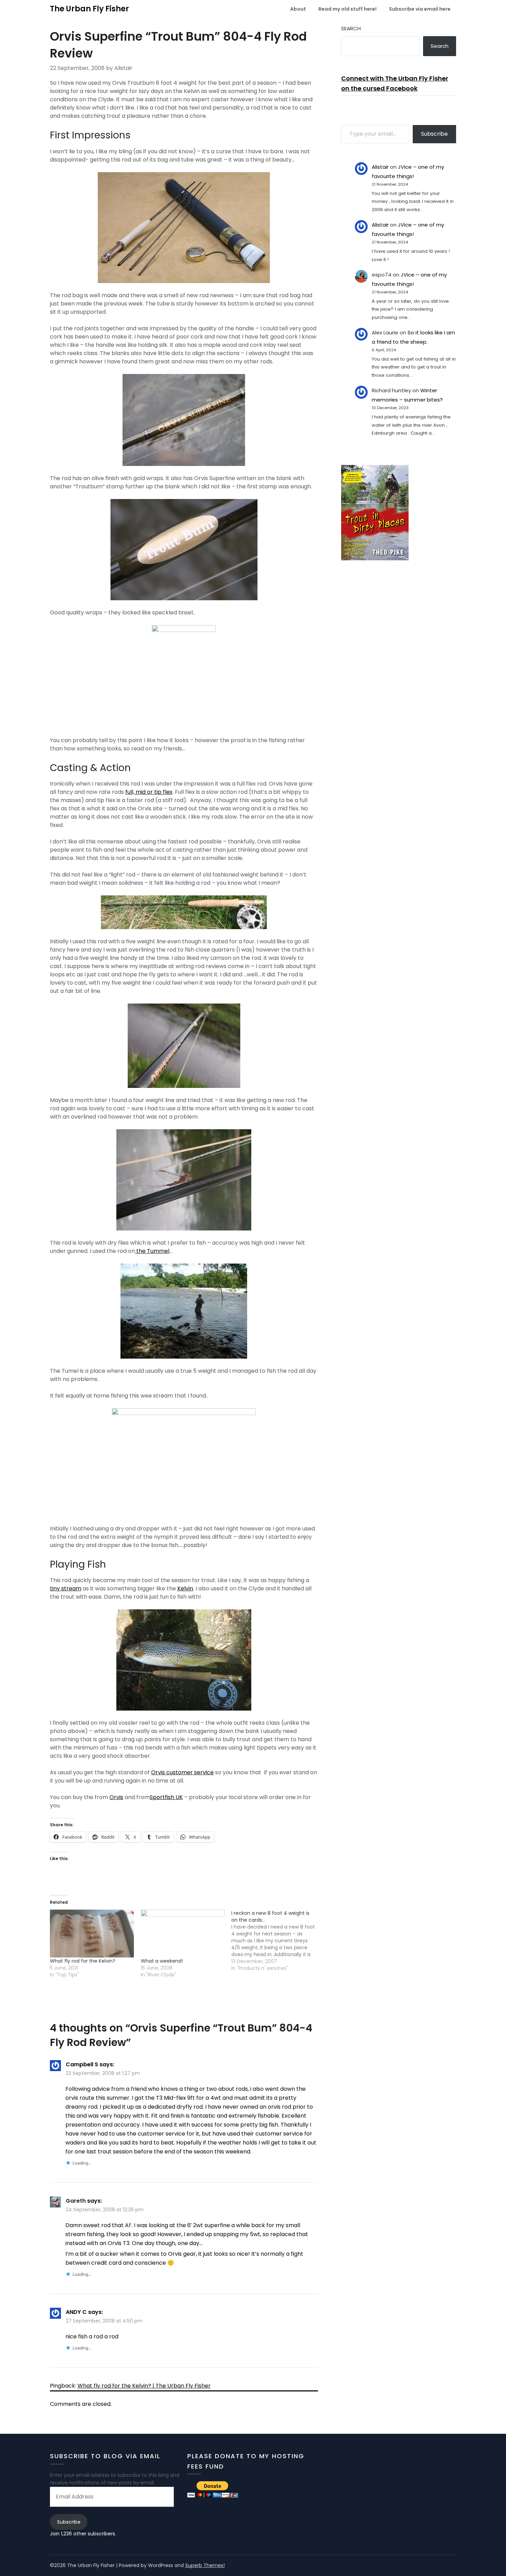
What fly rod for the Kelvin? (83, 1961)
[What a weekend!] (183, 1934)
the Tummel (152, 1251)
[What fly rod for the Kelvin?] (92, 1934)
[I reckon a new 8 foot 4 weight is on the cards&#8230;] (277, 1941)
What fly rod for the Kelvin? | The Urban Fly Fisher (144, 2386)
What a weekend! (162, 1961)
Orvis (116, 1797)
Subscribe (434, 134)
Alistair (380, 167)
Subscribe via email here (420, 9)
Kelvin (185, 1588)
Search (351, 28)
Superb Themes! (205, 2565)
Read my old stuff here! (347, 9)
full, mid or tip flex (149, 792)
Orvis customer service (182, 1772)
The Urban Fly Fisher (89, 9)
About (298, 9)
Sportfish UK (166, 1797)
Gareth (76, 2201)
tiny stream (66, 1588)
